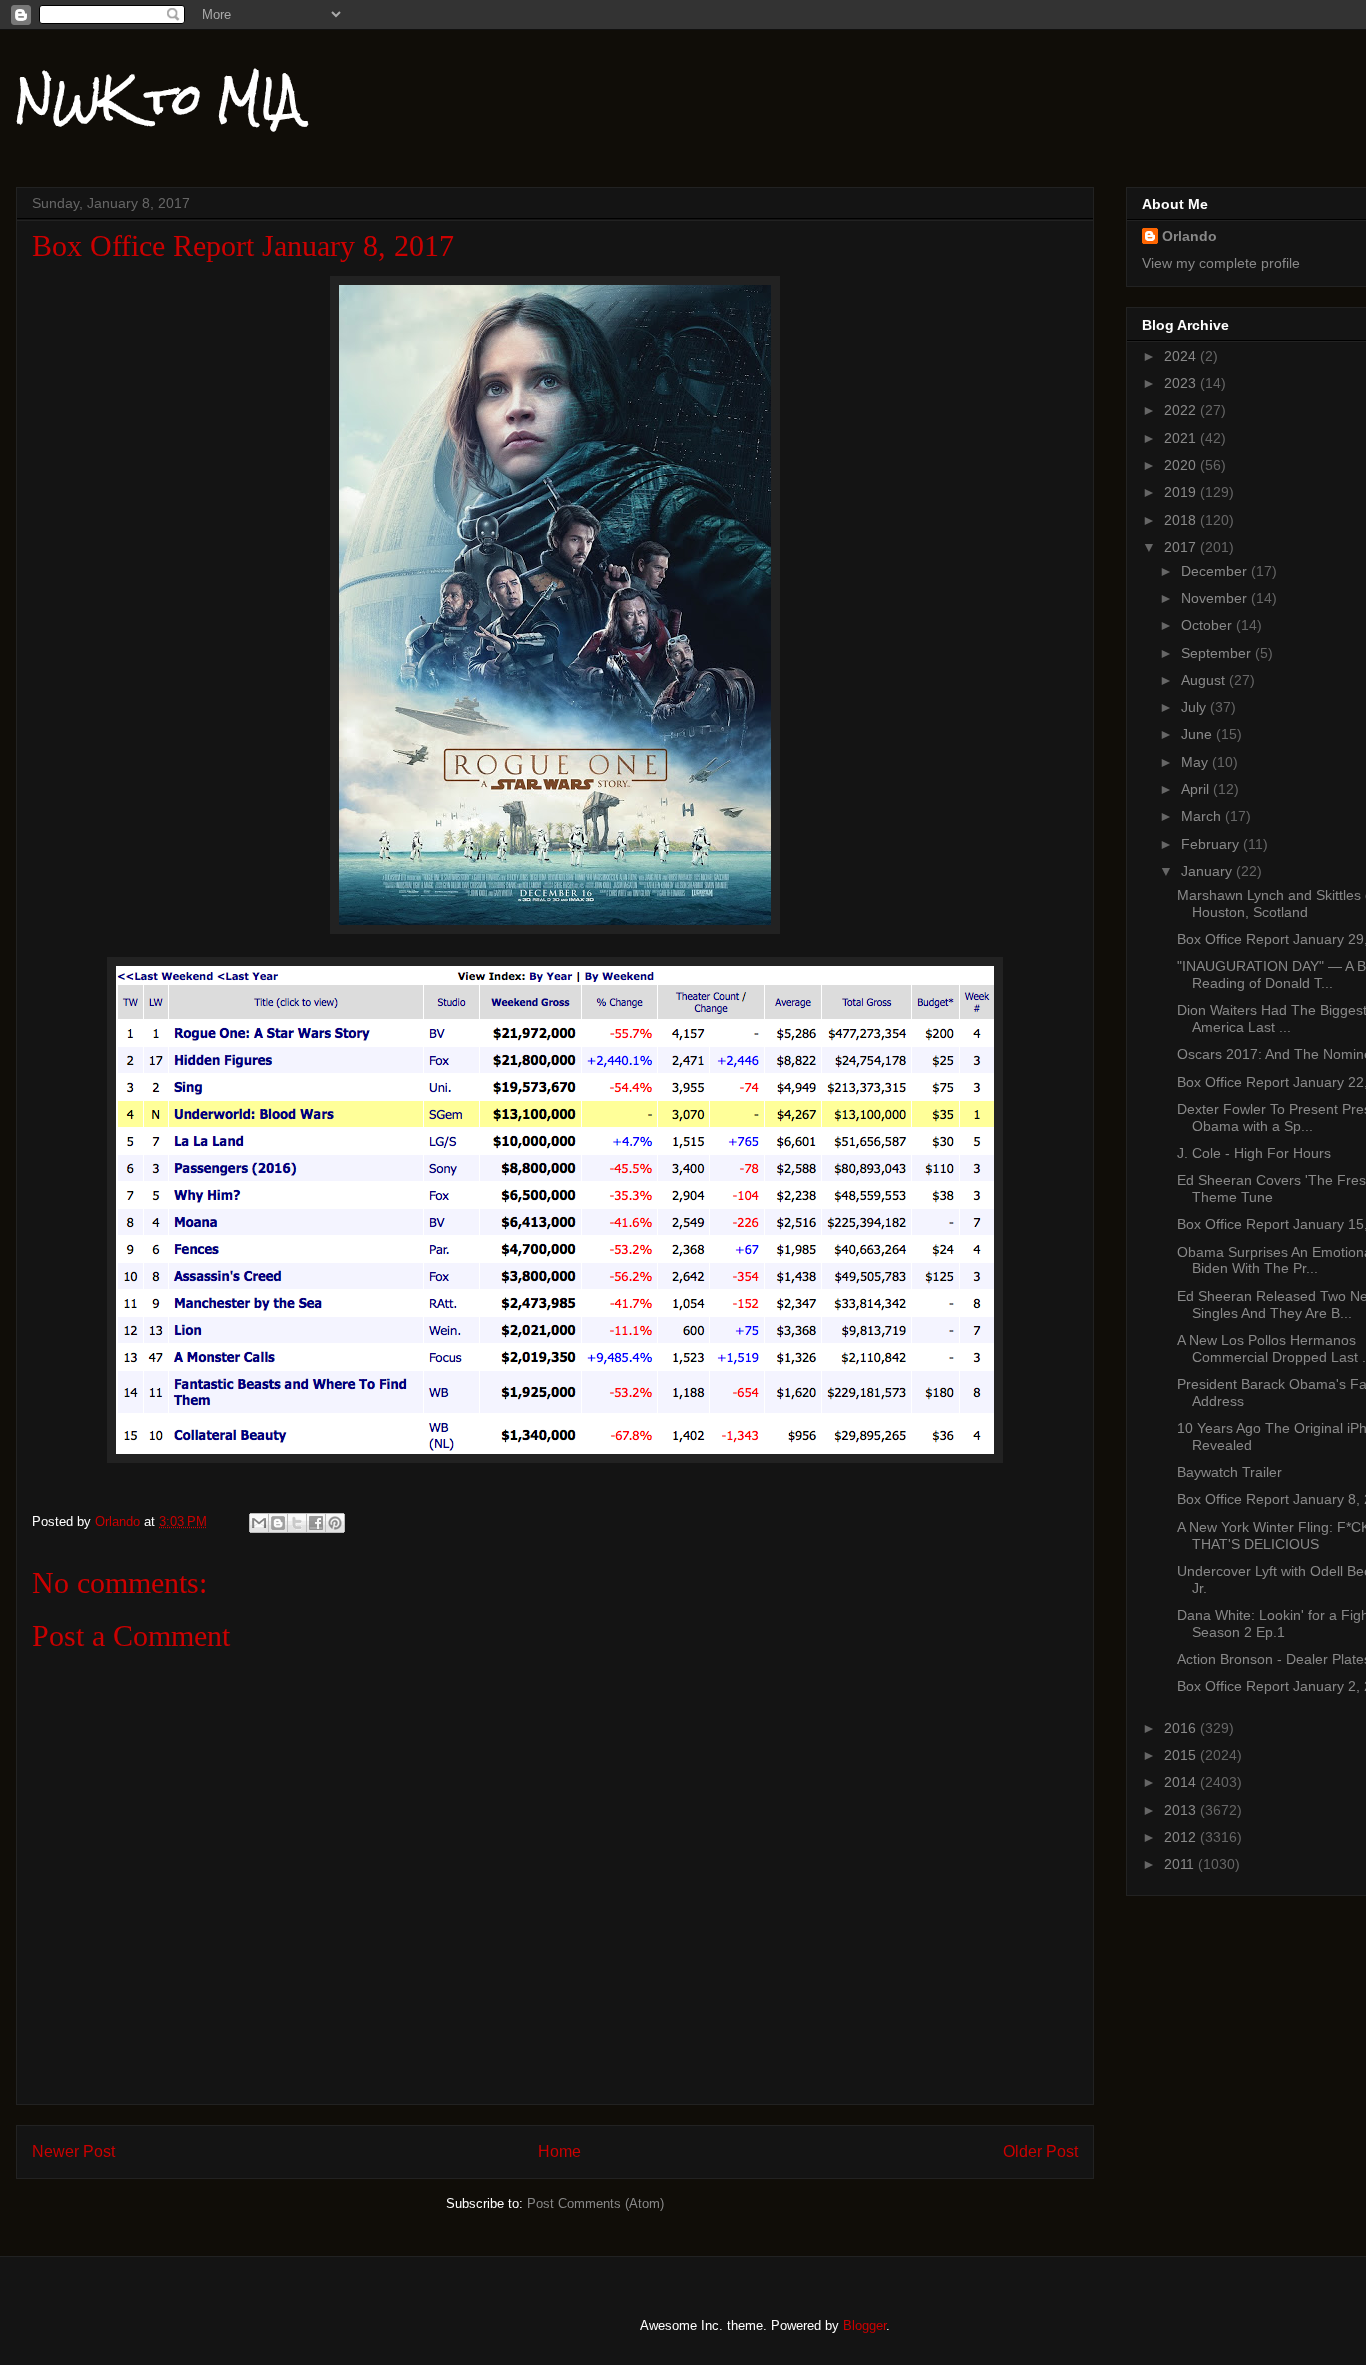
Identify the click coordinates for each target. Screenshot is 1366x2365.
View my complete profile (1221, 263)
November (1216, 598)
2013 (1182, 1810)
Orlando (1189, 236)
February (1212, 844)
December (1216, 571)
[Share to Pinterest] (335, 1523)
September (1218, 653)
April (1197, 789)
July (1195, 707)
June (1198, 734)
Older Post (1040, 2151)
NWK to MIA (158, 99)
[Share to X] (297, 1523)
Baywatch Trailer (1229, 1472)
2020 (1182, 465)
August (1205, 680)
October (1208, 625)
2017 (1182, 547)
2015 (1182, 1755)
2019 (1182, 492)
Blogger (864, 2325)
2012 (1182, 1837)
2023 (1182, 383)
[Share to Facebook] (316, 1523)
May (1196, 762)
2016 (1182, 1728)
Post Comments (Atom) (595, 2203)
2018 (1182, 520)
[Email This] (259, 1523)
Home (559, 2151)
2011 (1181, 1864)
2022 (1182, 410)
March (1203, 816)
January (1208, 871)
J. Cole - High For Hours (1254, 1153)
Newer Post (73, 2151)
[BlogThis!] (278, 1523)
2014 (1182, 1782)
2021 (1182, 438)
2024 (1182, 356)
